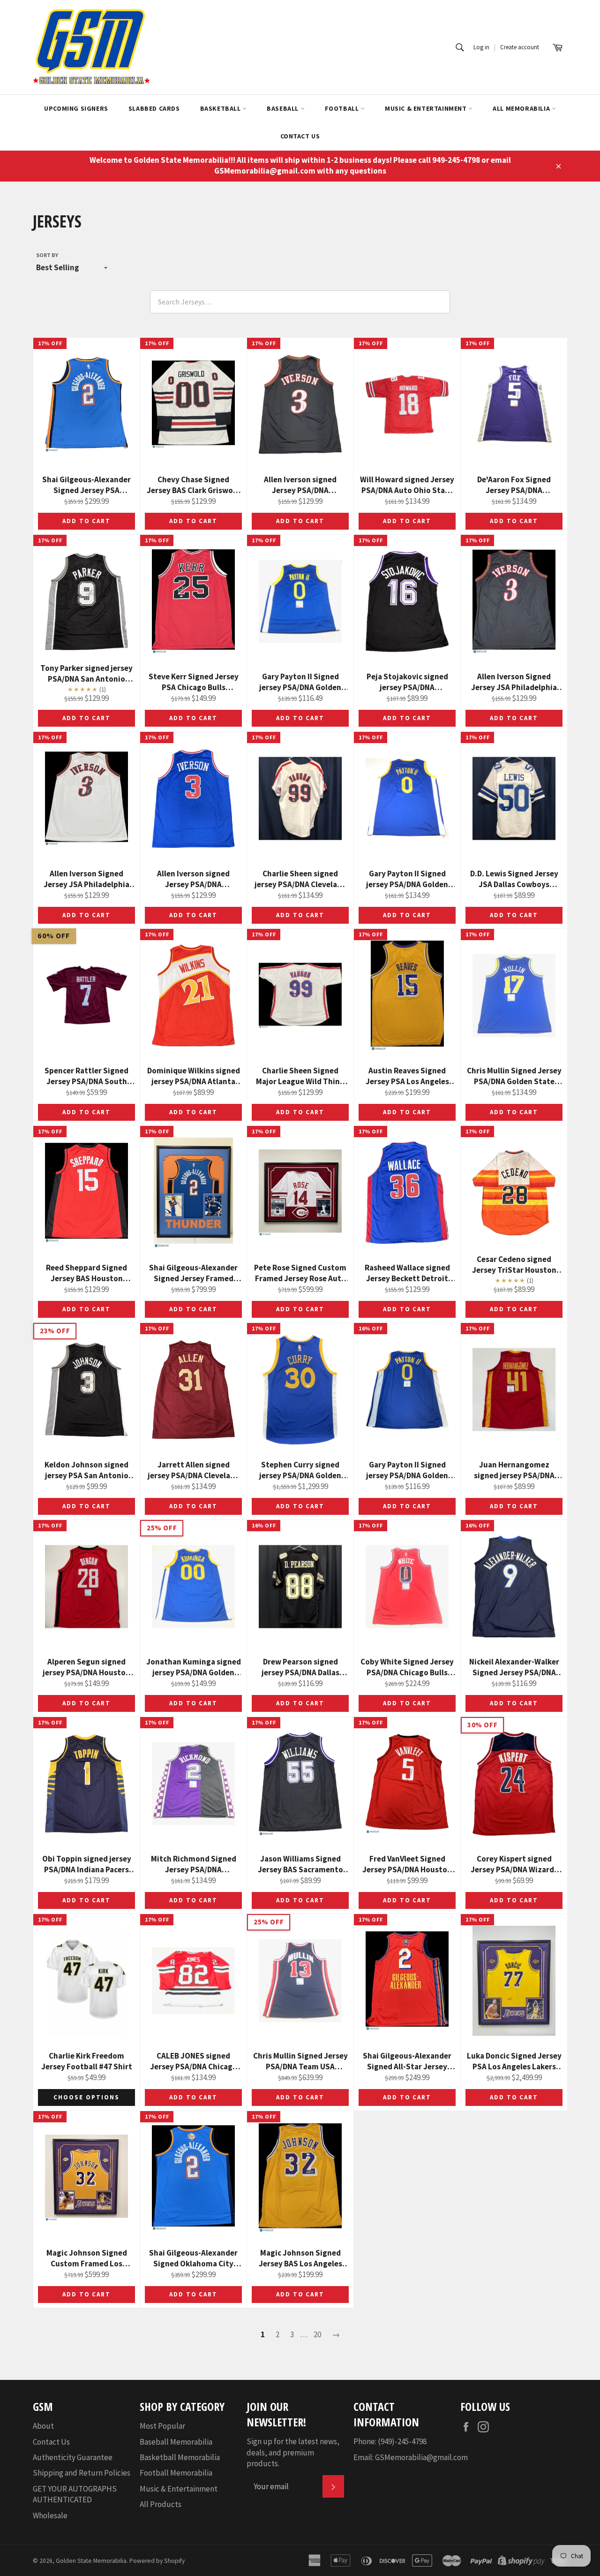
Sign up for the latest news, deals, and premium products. (293, 2452)
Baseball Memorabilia (176, 2442)
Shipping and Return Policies (82, 2473)
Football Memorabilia (176, 2473)
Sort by (47, 255)
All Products (161, 2504)
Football (343, 108)
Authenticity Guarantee (73, 2457)
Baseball (283, 108)
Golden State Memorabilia (91, 2561)
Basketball (221, 108)
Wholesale (50, 2515)
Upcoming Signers (76, 108)
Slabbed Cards (154, 108)
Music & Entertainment (427, 108)
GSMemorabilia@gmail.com (421, 2457)
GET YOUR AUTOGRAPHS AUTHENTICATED (75, 2494)
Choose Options (86, 2097)
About (43, 2426)
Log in (481, 47)
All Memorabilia (522, 108)
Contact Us (300, 136)
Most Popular (162, 2426)
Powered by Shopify (157, 2561)
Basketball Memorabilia (180, 2457)
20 (317, 2334)
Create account (520, 47)
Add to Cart (86, 521)
